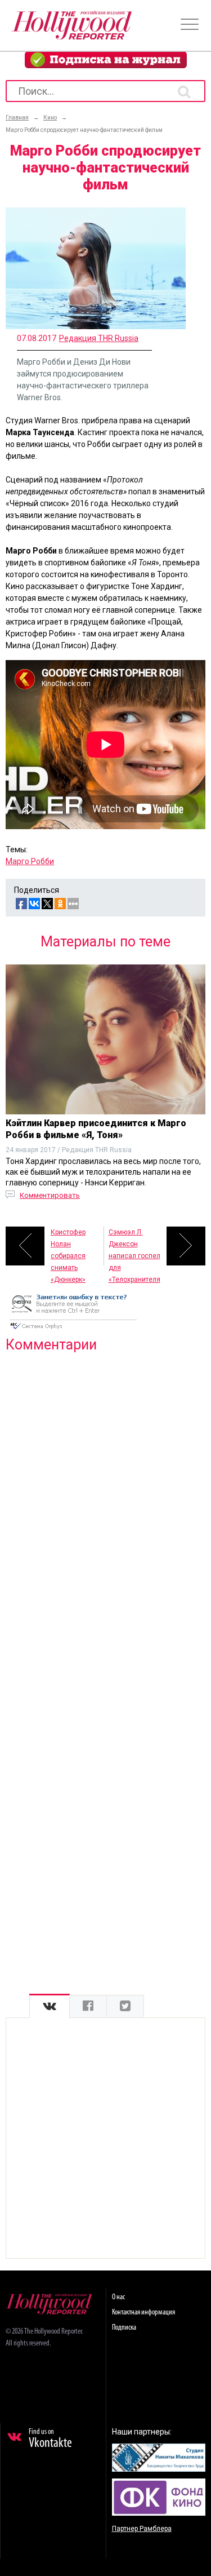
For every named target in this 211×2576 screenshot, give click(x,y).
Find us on (50, 2439)
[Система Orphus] (73, 1330)
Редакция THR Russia (99, 338)
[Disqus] (105, 1506)
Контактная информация (143, 2312)
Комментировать (50, 1195)
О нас (118, 2297)
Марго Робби (30, 861)
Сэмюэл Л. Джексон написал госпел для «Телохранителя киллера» (134, 1247)
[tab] (50, 2006)
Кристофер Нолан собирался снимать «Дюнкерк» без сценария (73, 1247)
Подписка (124, 2328)
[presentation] (50, 2006)
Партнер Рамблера (142, 2529)
